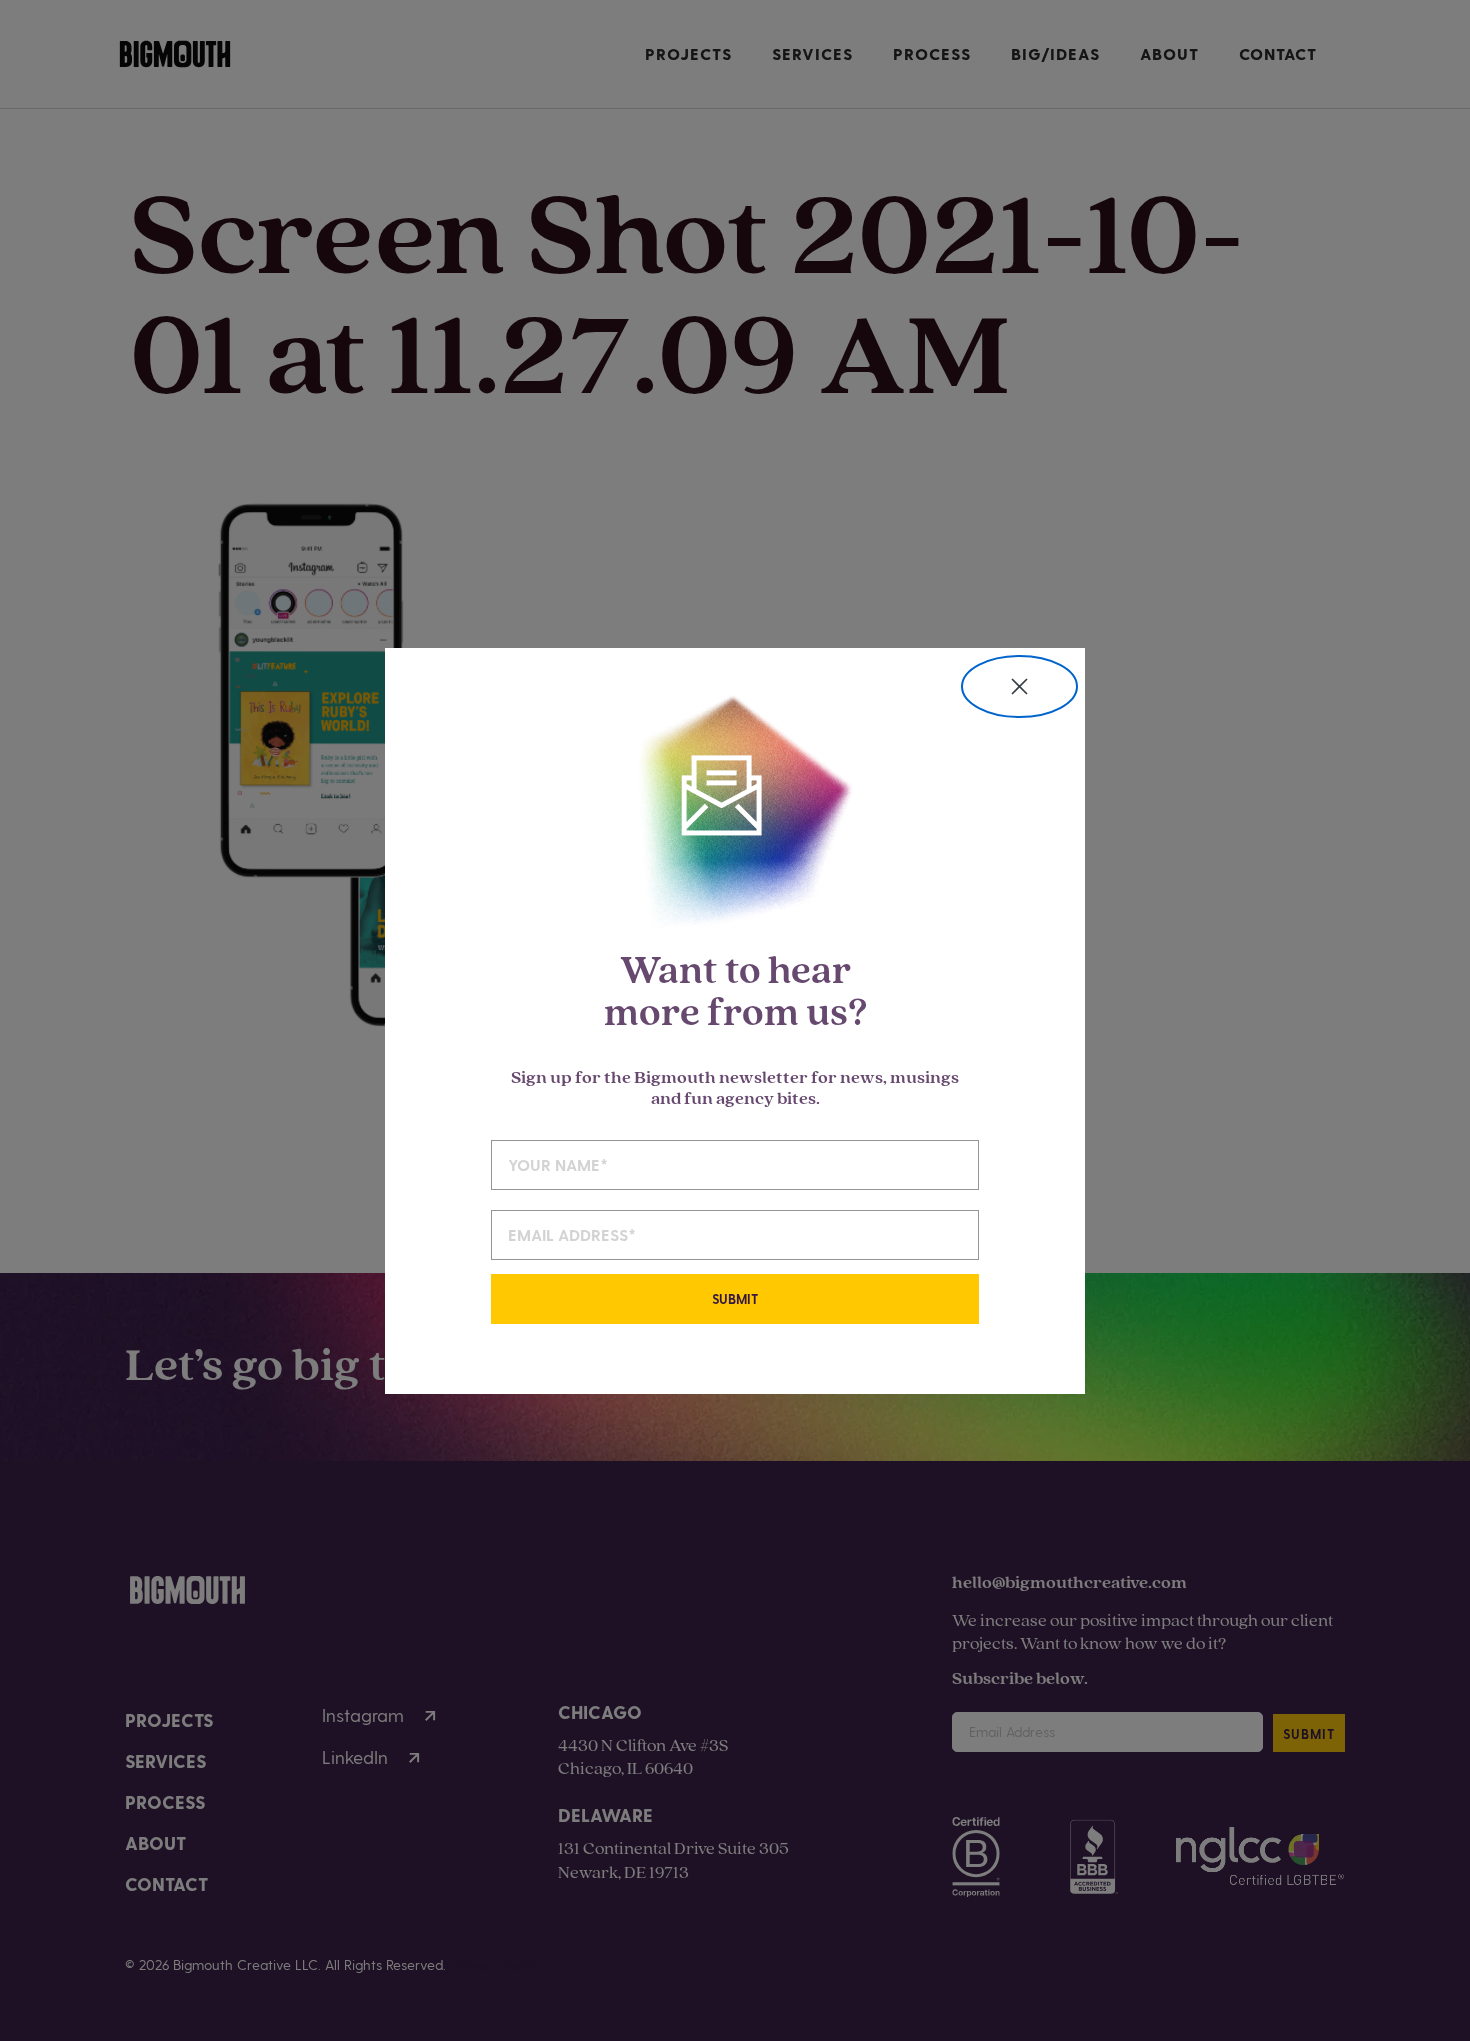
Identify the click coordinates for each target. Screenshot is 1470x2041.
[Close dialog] (1019, 686)
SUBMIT (735, 1298)
